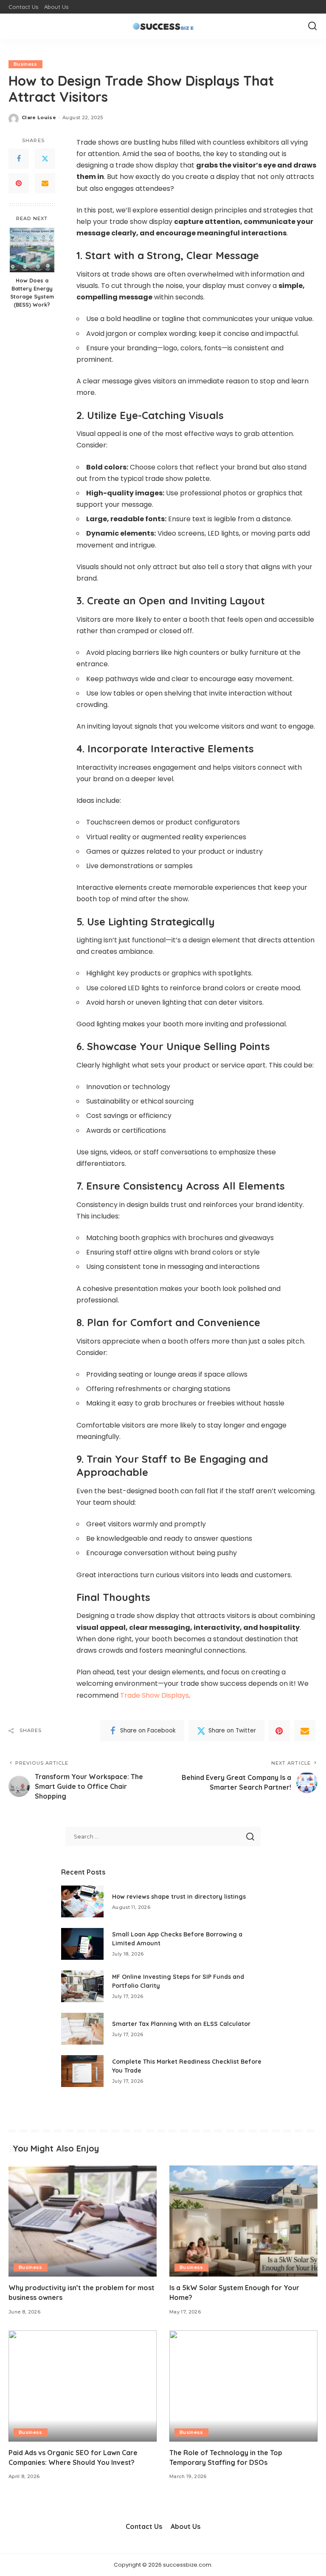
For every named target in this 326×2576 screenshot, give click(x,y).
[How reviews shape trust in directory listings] (82, 1901)
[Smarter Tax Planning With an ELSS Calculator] (82, 2029)
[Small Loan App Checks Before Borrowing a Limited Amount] (82, 1944)
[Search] (312, 26)
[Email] (45, 183)
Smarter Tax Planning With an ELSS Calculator (181, 2024)
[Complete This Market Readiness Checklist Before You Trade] (82, 2071)
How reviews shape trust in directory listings (179, 1897)
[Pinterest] (19, 183)
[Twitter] (45, 159)
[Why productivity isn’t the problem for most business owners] (83, 2221)
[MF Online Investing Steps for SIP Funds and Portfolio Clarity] (82, 1986)
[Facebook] (19, 159)
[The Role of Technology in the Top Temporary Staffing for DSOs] (243, 2386)
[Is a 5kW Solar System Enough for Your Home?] (243, 2221)
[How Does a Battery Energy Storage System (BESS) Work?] (32, 250)
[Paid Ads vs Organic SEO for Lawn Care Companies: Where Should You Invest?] (83, 2386)
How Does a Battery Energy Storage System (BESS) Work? (32, 292)
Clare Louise (39, 117)
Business (25, 64)
